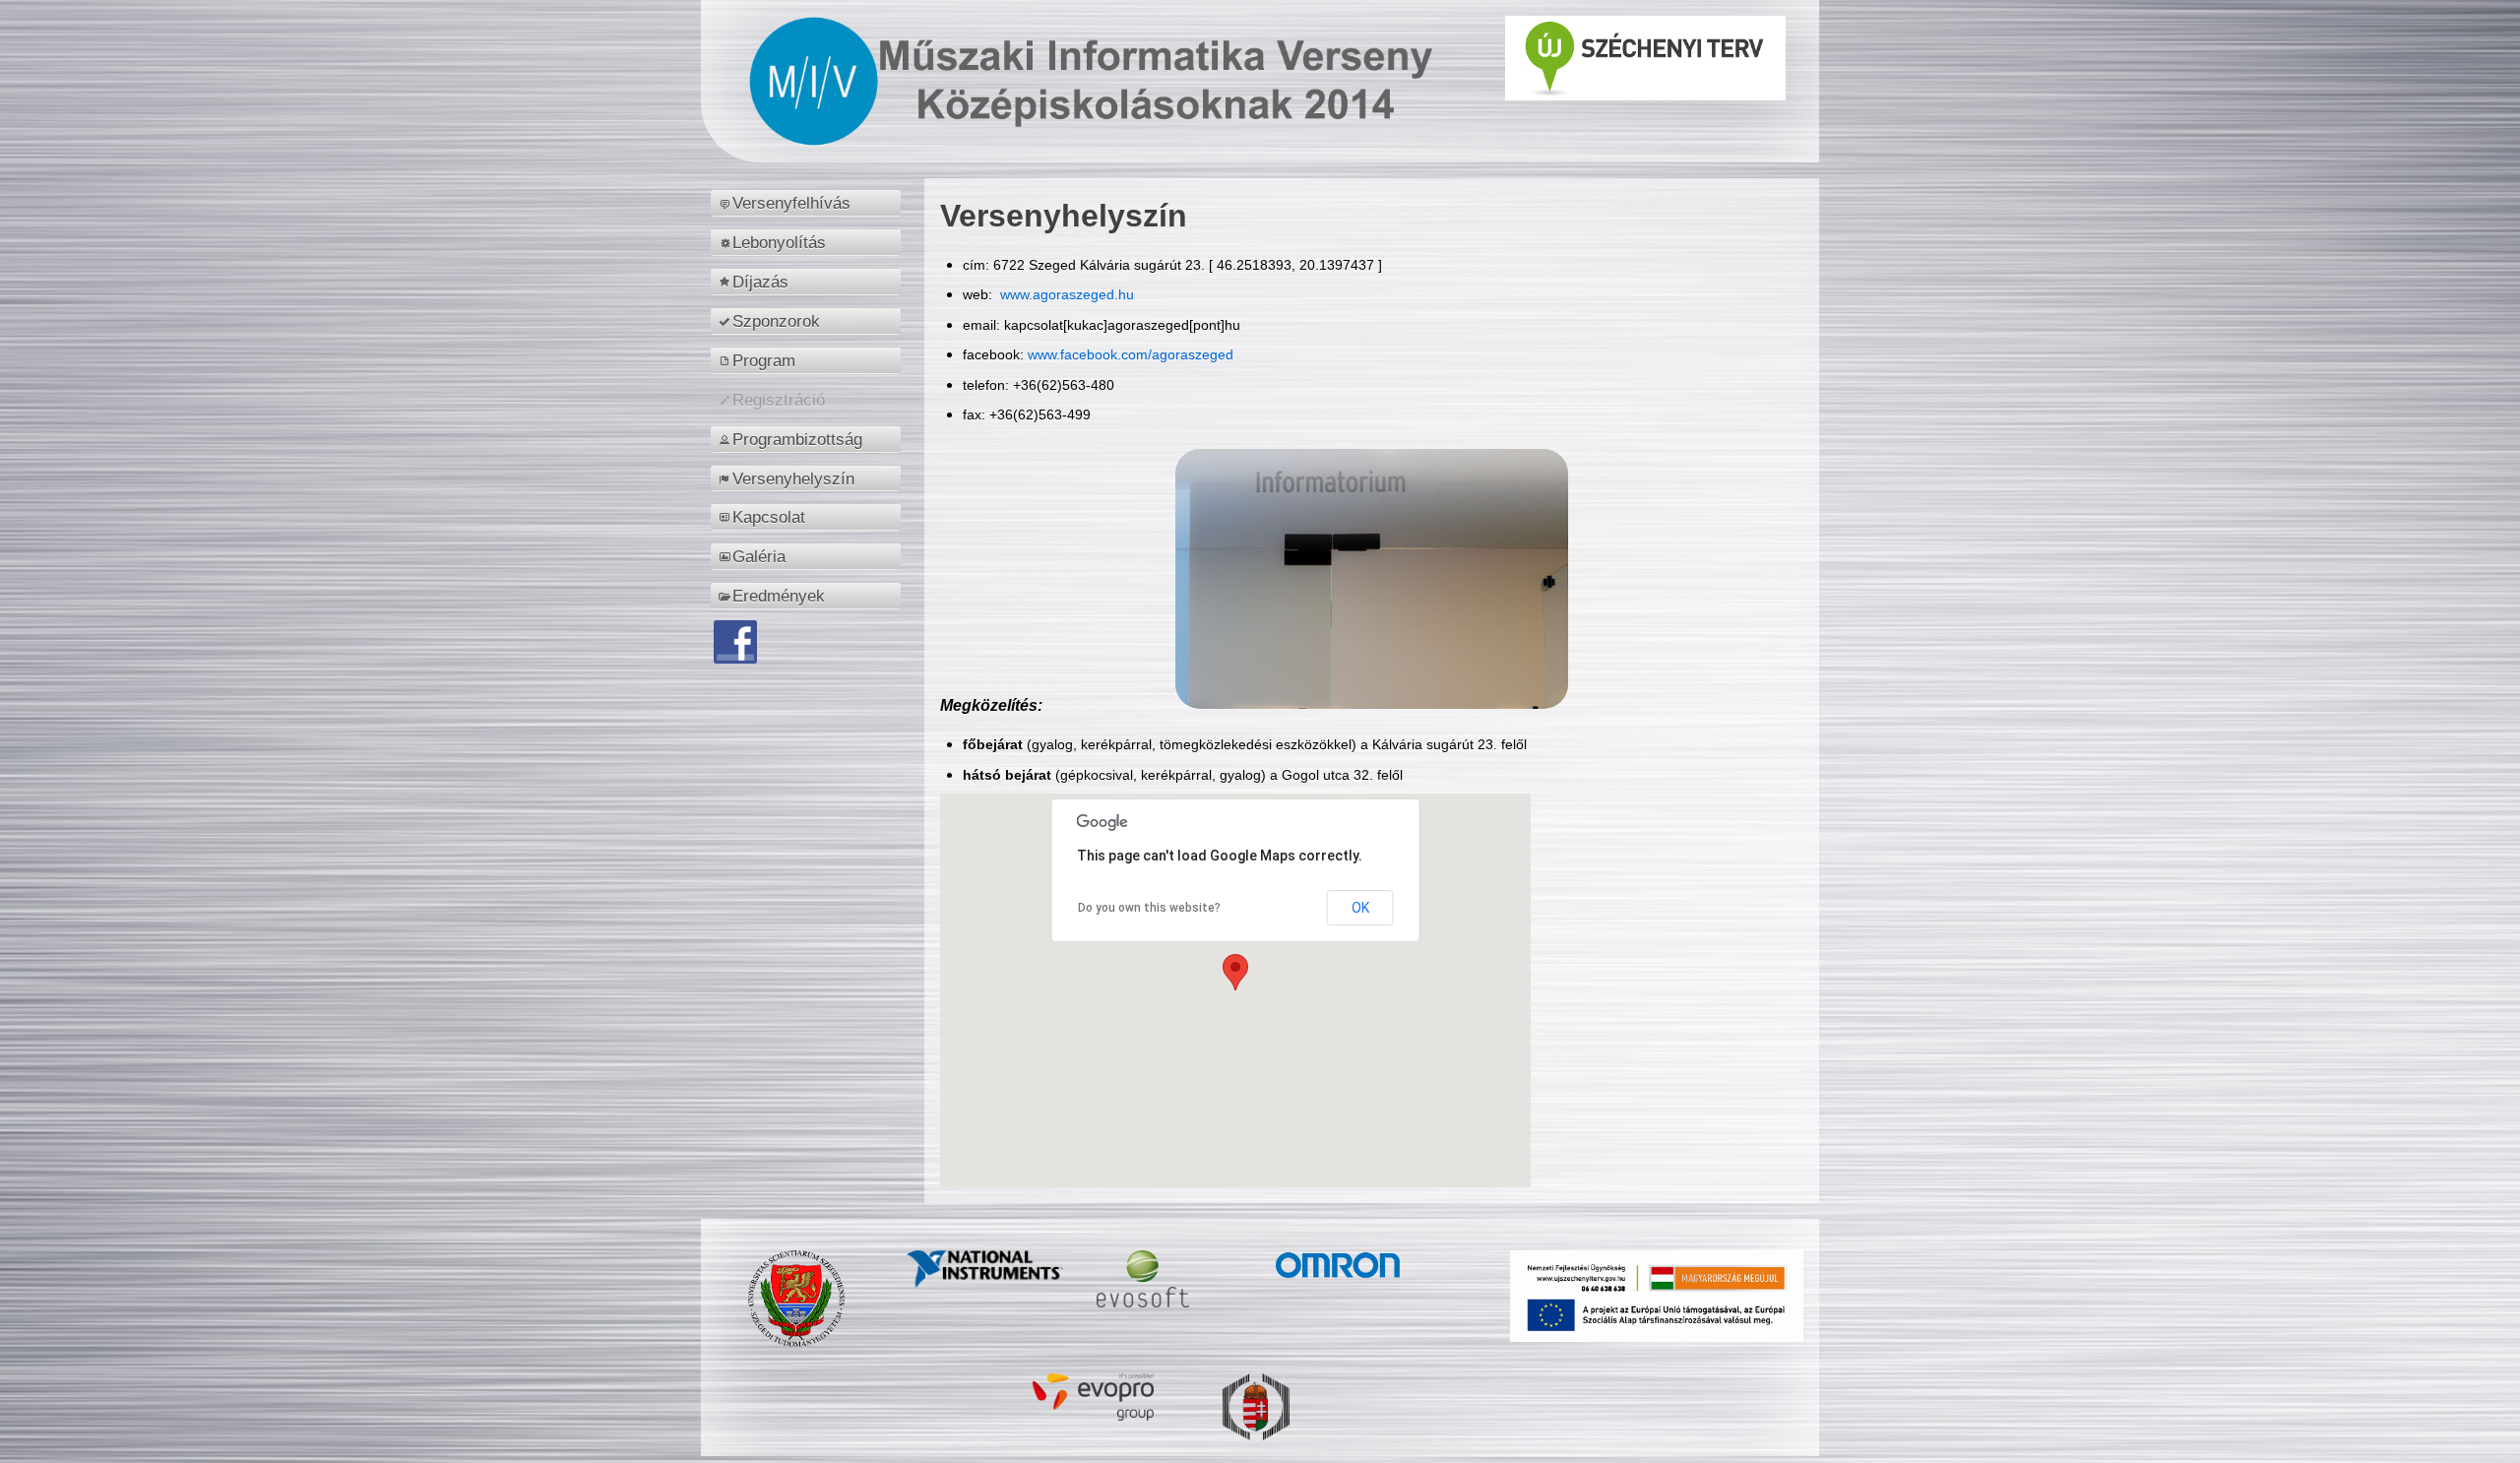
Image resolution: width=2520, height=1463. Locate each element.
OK (1360, 908)
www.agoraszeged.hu (1065, 294)
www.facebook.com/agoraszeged (1131, 354)
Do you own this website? (1149, 908)
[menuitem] (809, 203)
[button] (1235, 972)
